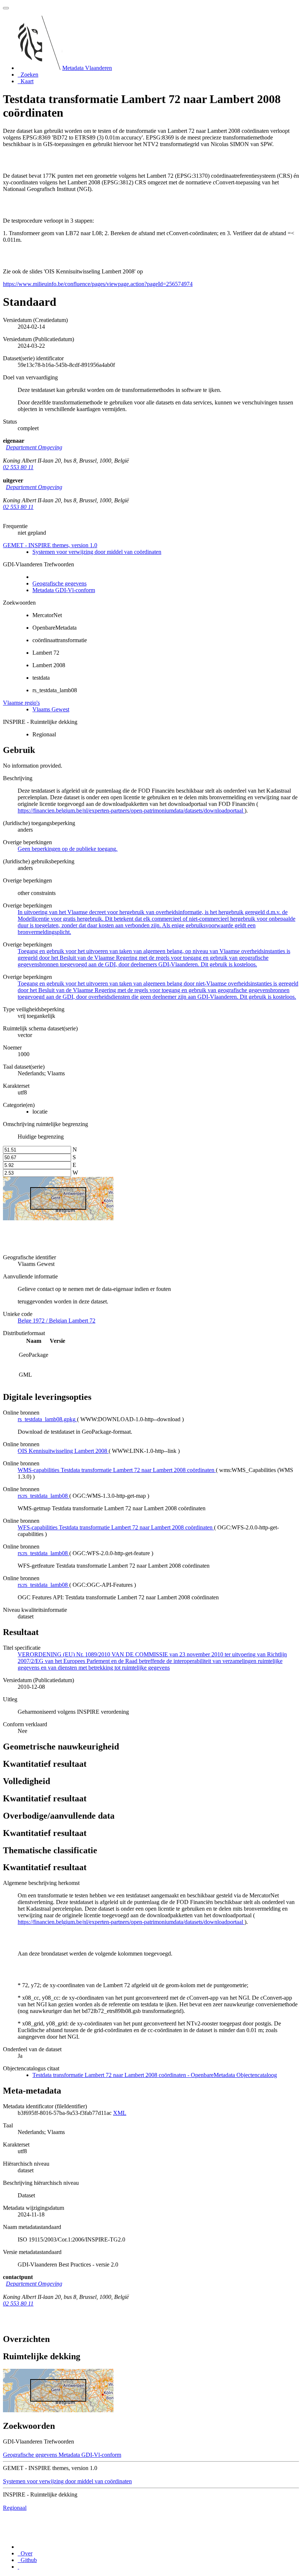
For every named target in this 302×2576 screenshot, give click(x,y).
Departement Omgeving (34, 447)
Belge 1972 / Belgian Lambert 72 (57, 1321)
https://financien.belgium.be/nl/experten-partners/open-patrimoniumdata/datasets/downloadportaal (131, 811)
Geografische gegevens (59, 583)
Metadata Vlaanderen (87, 68)
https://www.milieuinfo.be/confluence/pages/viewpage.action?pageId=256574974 (98, 284)
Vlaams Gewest (51, 709)
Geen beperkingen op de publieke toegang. (68, 849)
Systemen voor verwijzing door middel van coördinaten (97, 552)
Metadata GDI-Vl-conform (64, 590)
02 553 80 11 (18, 467)
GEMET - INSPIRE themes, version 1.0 (50, 545)
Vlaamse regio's (21, 703)
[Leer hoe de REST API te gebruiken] (18, 2567)
